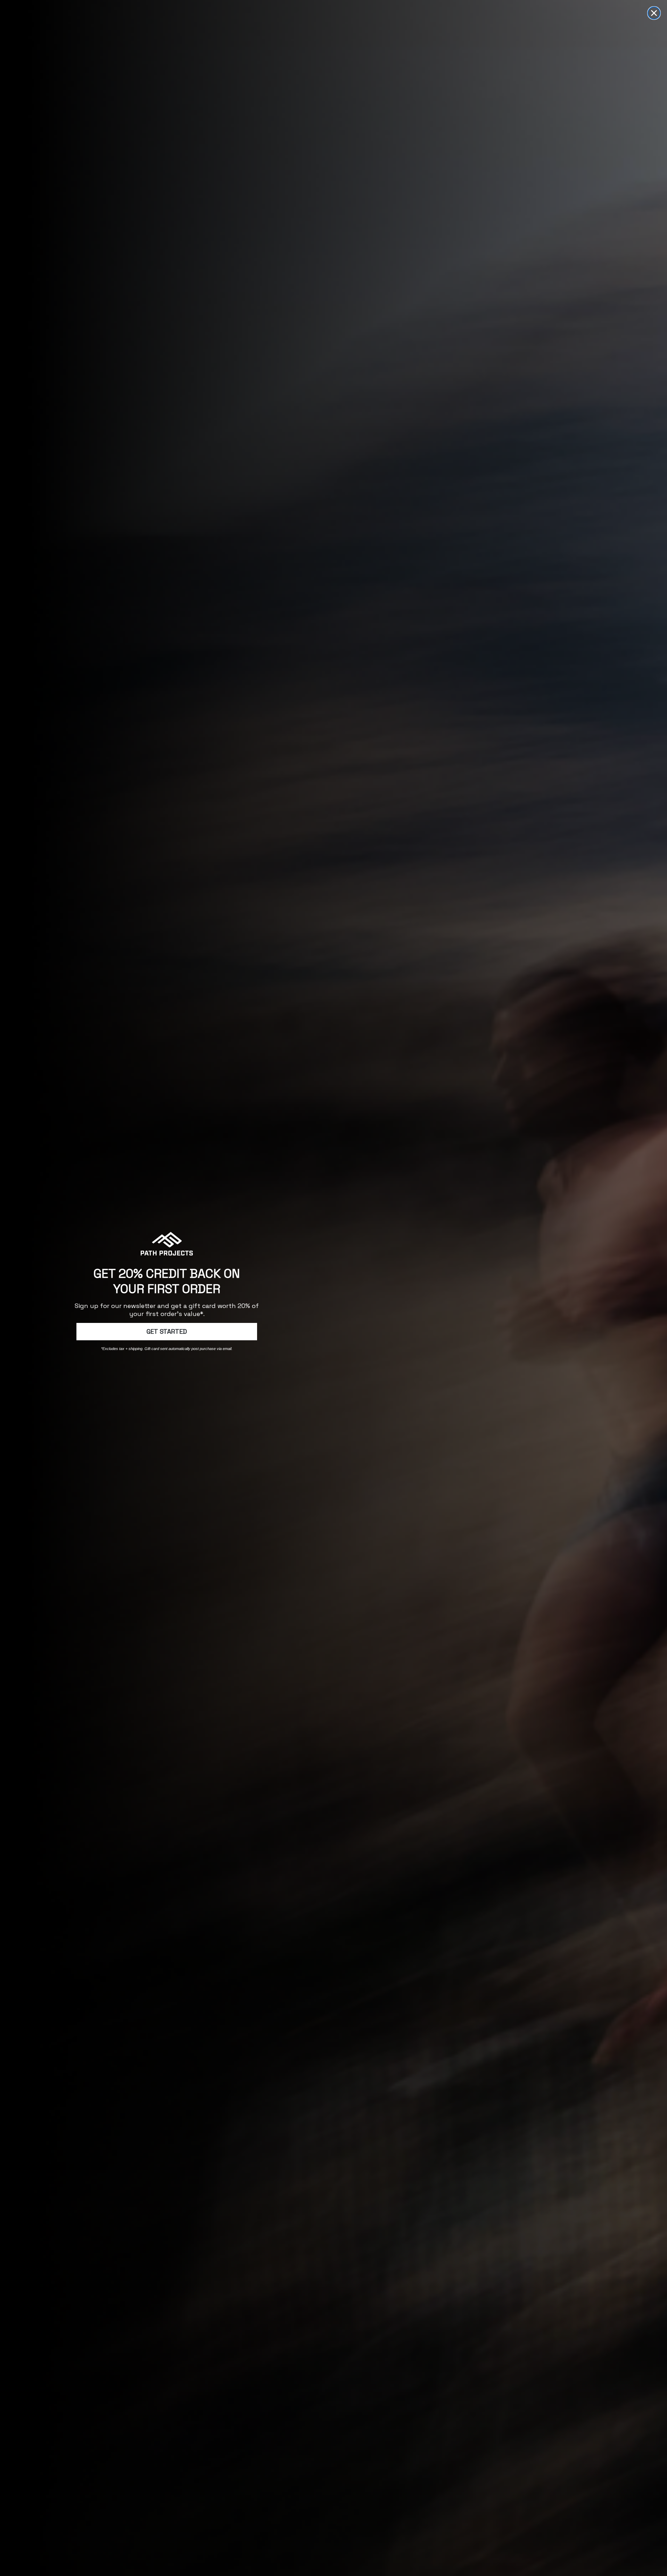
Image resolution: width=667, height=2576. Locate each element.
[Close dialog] (654, 13)
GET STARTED (167, 1331)
